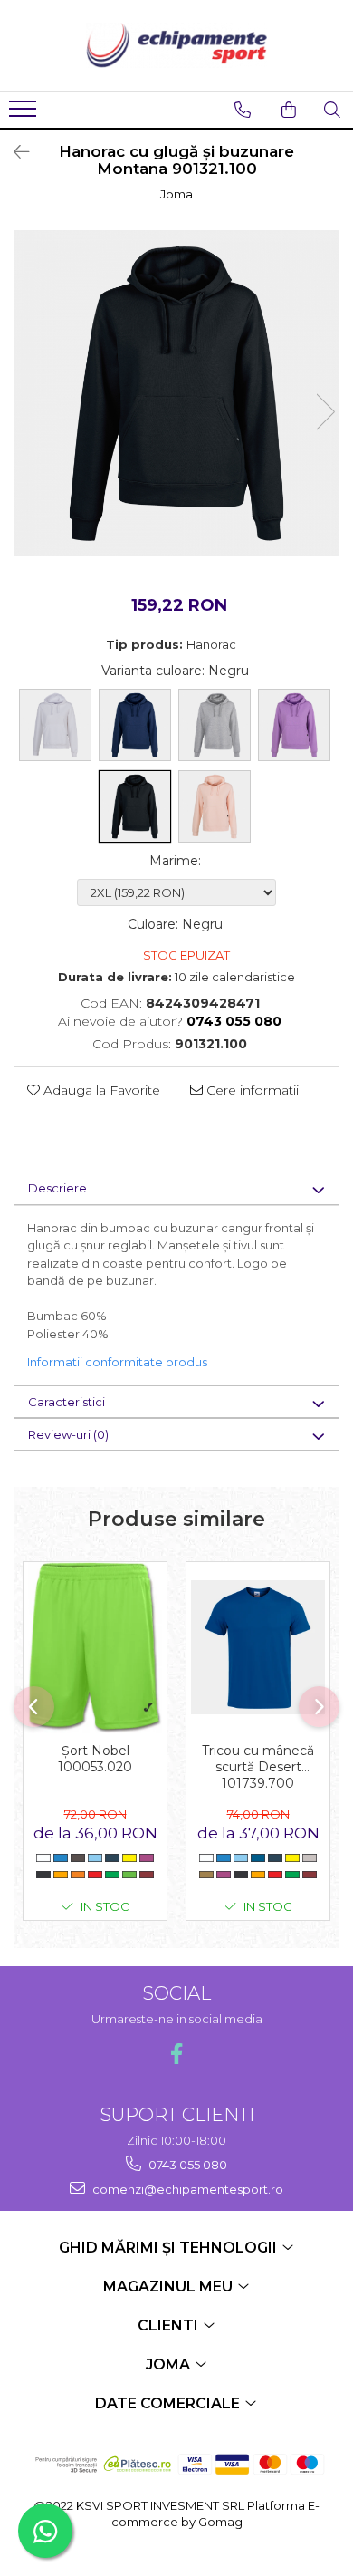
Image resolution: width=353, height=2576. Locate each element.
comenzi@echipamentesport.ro (186, 2189)
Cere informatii (251, 1090)
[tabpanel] (176, 393)
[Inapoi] (14, 152)
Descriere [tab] (57, 1188)
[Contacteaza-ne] (243, 110)
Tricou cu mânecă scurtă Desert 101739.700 (258, 1765)
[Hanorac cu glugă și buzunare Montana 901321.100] (176, 393)
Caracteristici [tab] (67, 1402)
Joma (176, 194)
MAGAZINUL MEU (170, 2287)
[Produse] (25, 114)
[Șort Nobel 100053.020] (95, 1648)
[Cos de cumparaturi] (289, 110)
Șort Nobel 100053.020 (95, 1759)
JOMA (170, 2364)
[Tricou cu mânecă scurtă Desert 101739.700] (258, 1647)
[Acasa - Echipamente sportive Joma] (176, 45)
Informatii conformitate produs (117, 1362)
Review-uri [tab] (68, 1434)
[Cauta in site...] (332, 110)
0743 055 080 (186, 2165)
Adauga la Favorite (100, 1090)
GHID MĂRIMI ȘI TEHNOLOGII (170, 2248)
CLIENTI (170, 2325)
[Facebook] (177, 2054)
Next (325, 412)
